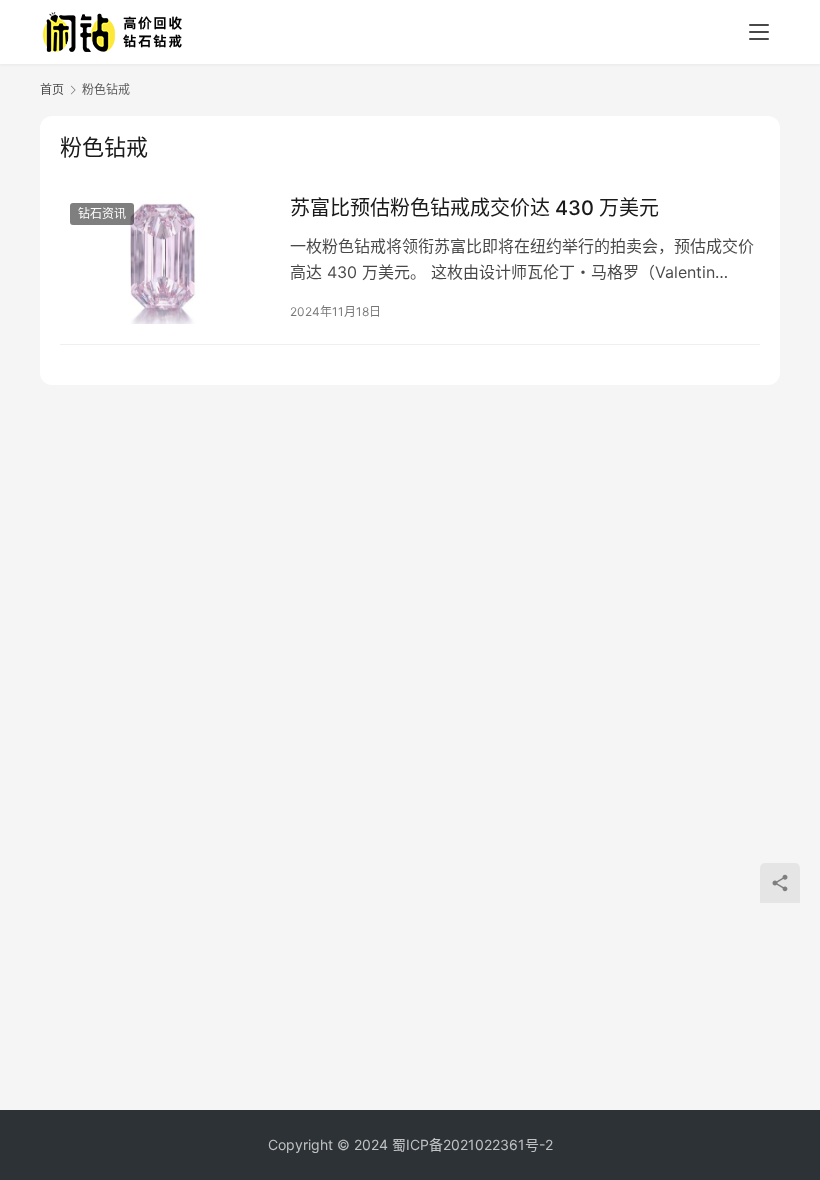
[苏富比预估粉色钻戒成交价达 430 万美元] (165, 258)
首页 (52, 89)
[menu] (759, 32)
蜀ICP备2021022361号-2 (472, 1144)
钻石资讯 (102, 213)
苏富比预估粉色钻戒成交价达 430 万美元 (474, 208)
